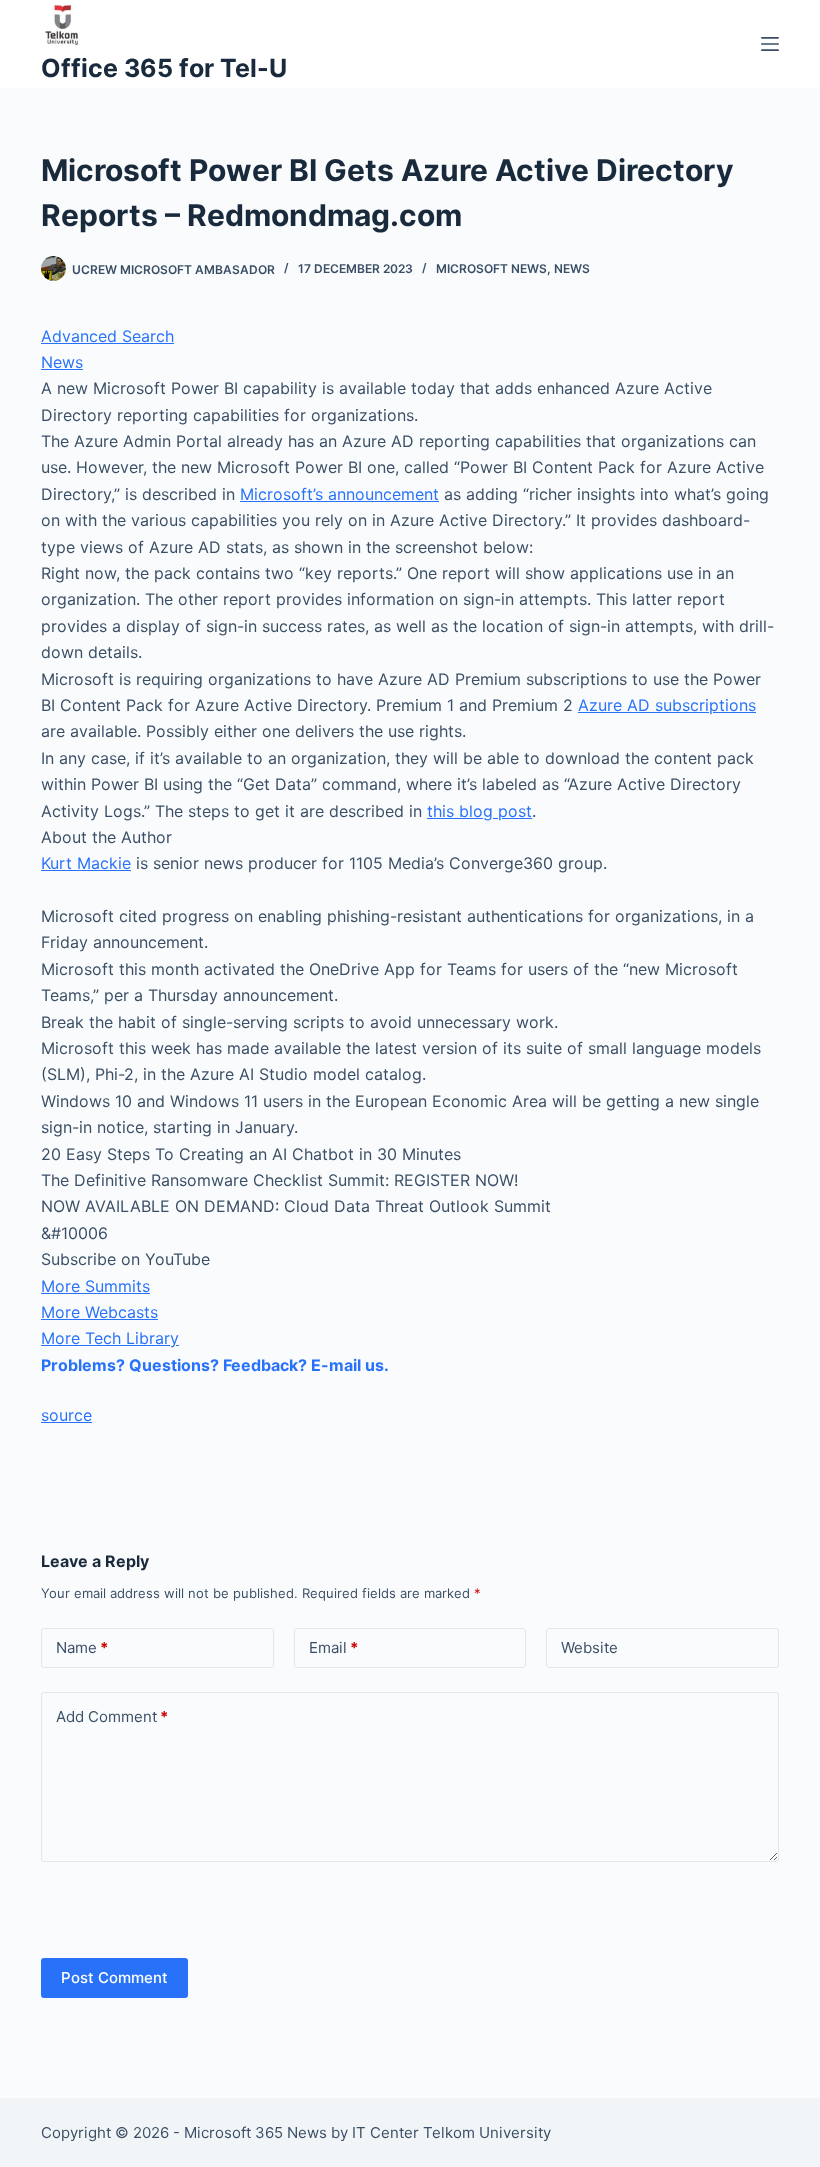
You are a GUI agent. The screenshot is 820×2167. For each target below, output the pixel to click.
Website (589, 1647)
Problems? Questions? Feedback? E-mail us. (215, 1365)
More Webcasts (99, 1312)
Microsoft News (491, 268)
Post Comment (114, 1977)
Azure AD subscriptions (667, 705)
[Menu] (770, 44)
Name (82, 1647)
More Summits (95, 1286)
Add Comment (112, 1716)
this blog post (479, 811)
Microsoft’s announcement (339, 494)
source (66, 1415)
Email (333, 1647)
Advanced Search (107, 336)
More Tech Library (110, 1338)
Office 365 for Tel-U (164, 68)
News (572, 268)
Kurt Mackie (86, 863)
